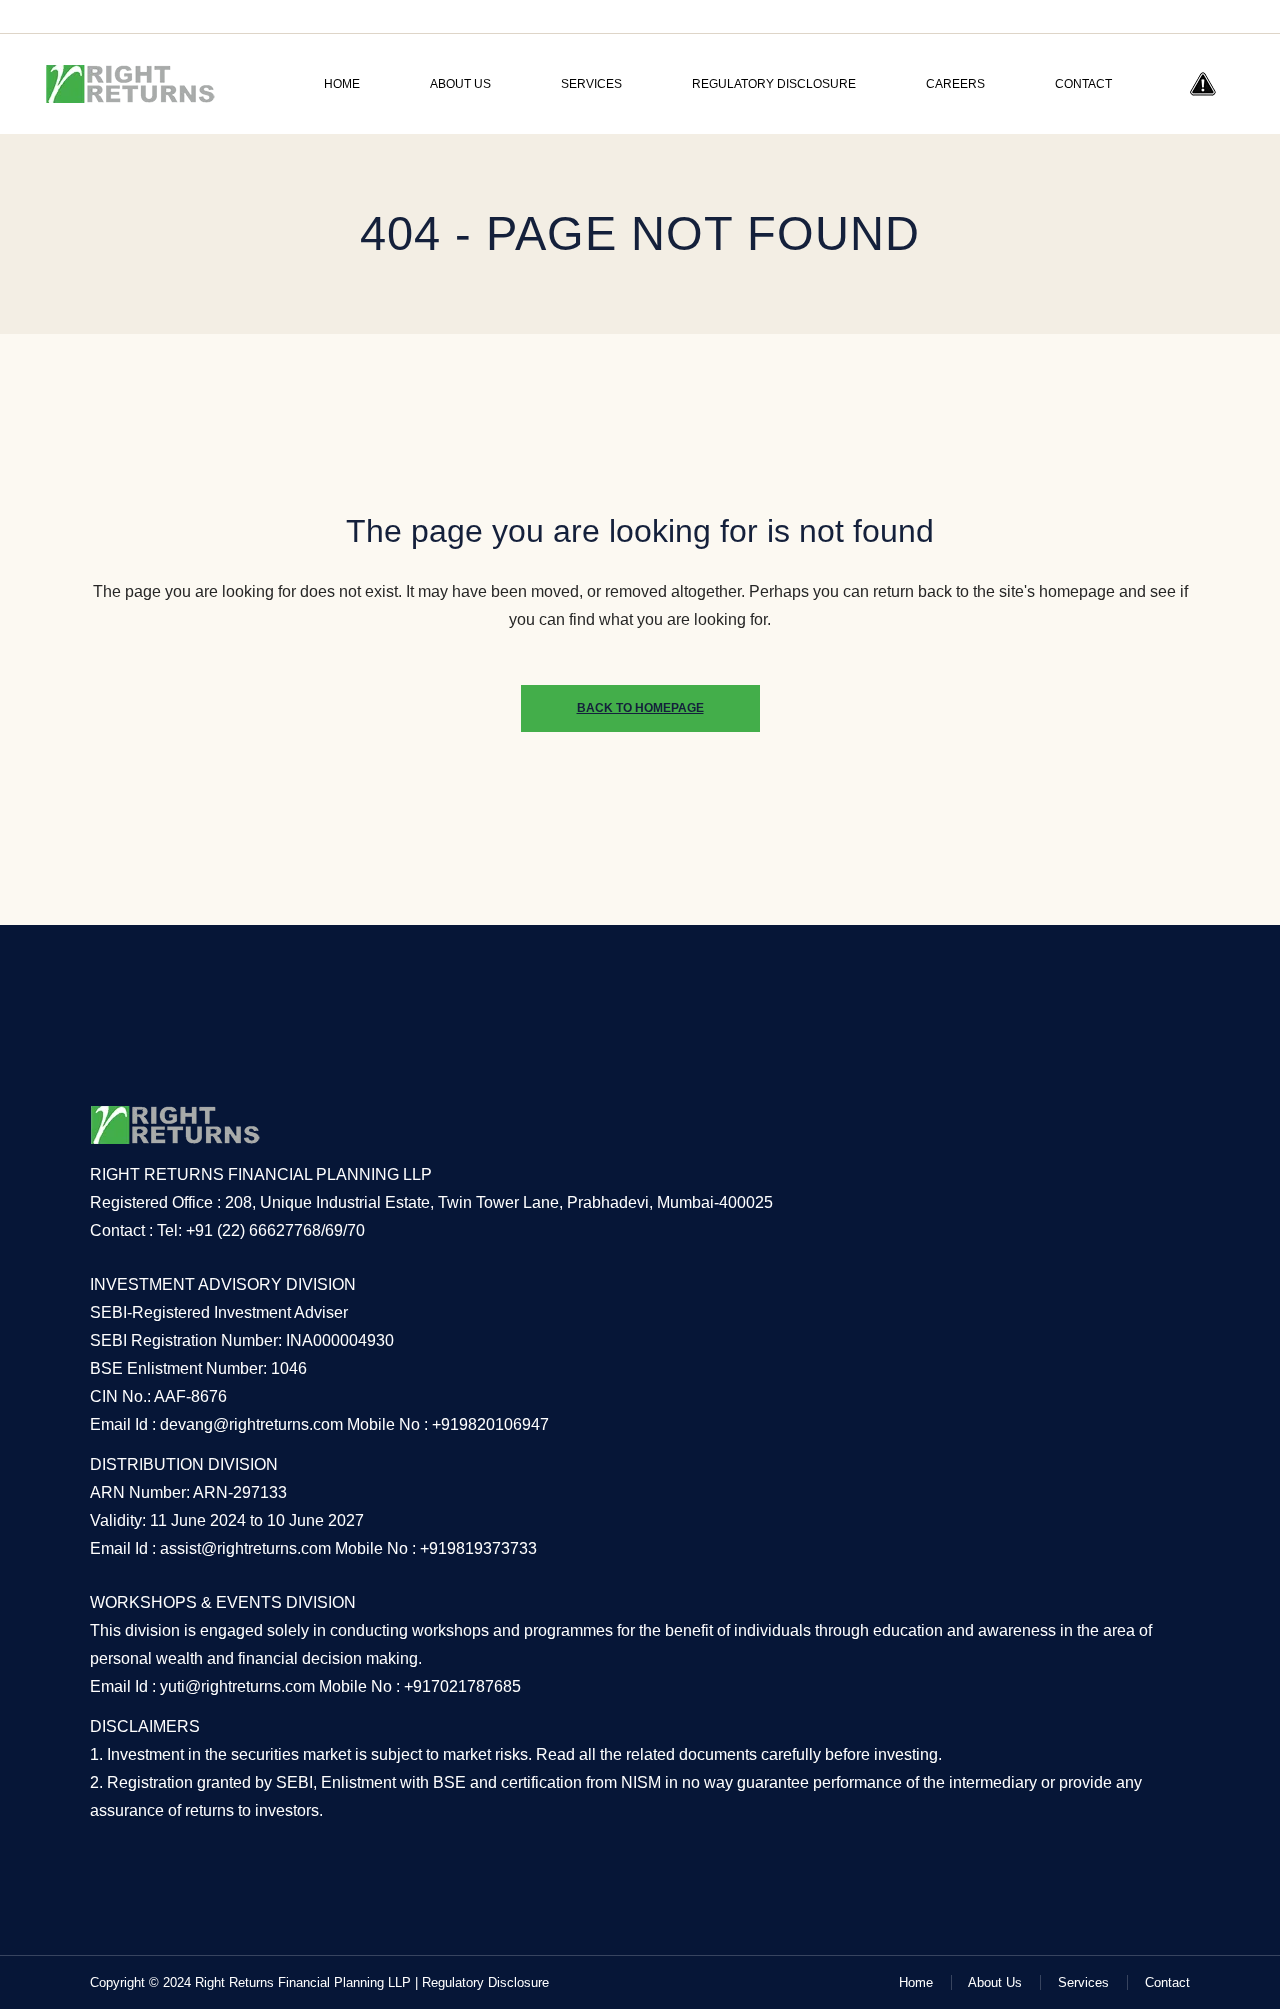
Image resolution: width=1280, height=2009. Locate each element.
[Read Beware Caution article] (1203, 84)
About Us (995, 1982)
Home (916, 1982)
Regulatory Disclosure (485, 1982)
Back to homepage (640, 708)
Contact (1167, 1982)
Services (1083, 1982)
